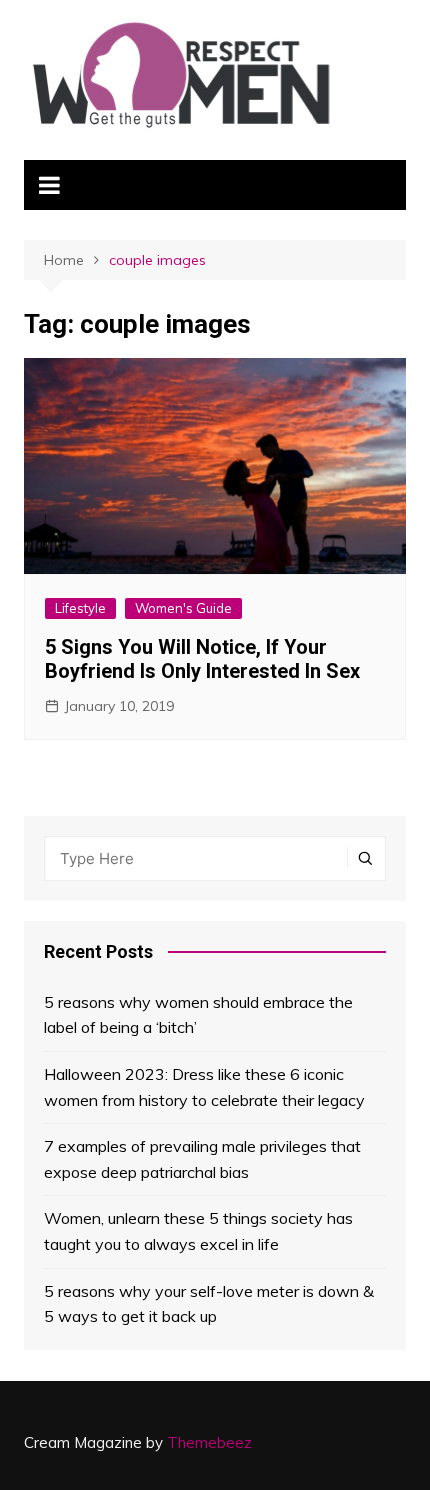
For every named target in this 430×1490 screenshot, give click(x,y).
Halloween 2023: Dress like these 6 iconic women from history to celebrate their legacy (204, 1087)
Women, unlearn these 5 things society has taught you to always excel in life (198, 1231)
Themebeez (209, 1442)
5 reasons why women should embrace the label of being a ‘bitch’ (198, 1015)
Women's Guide (183, 608)
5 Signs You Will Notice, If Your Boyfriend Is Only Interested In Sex (202, 659)
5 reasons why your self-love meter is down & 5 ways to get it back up (209, 1304)
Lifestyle (80, 608)
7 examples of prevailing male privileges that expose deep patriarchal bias (202, 1159)
